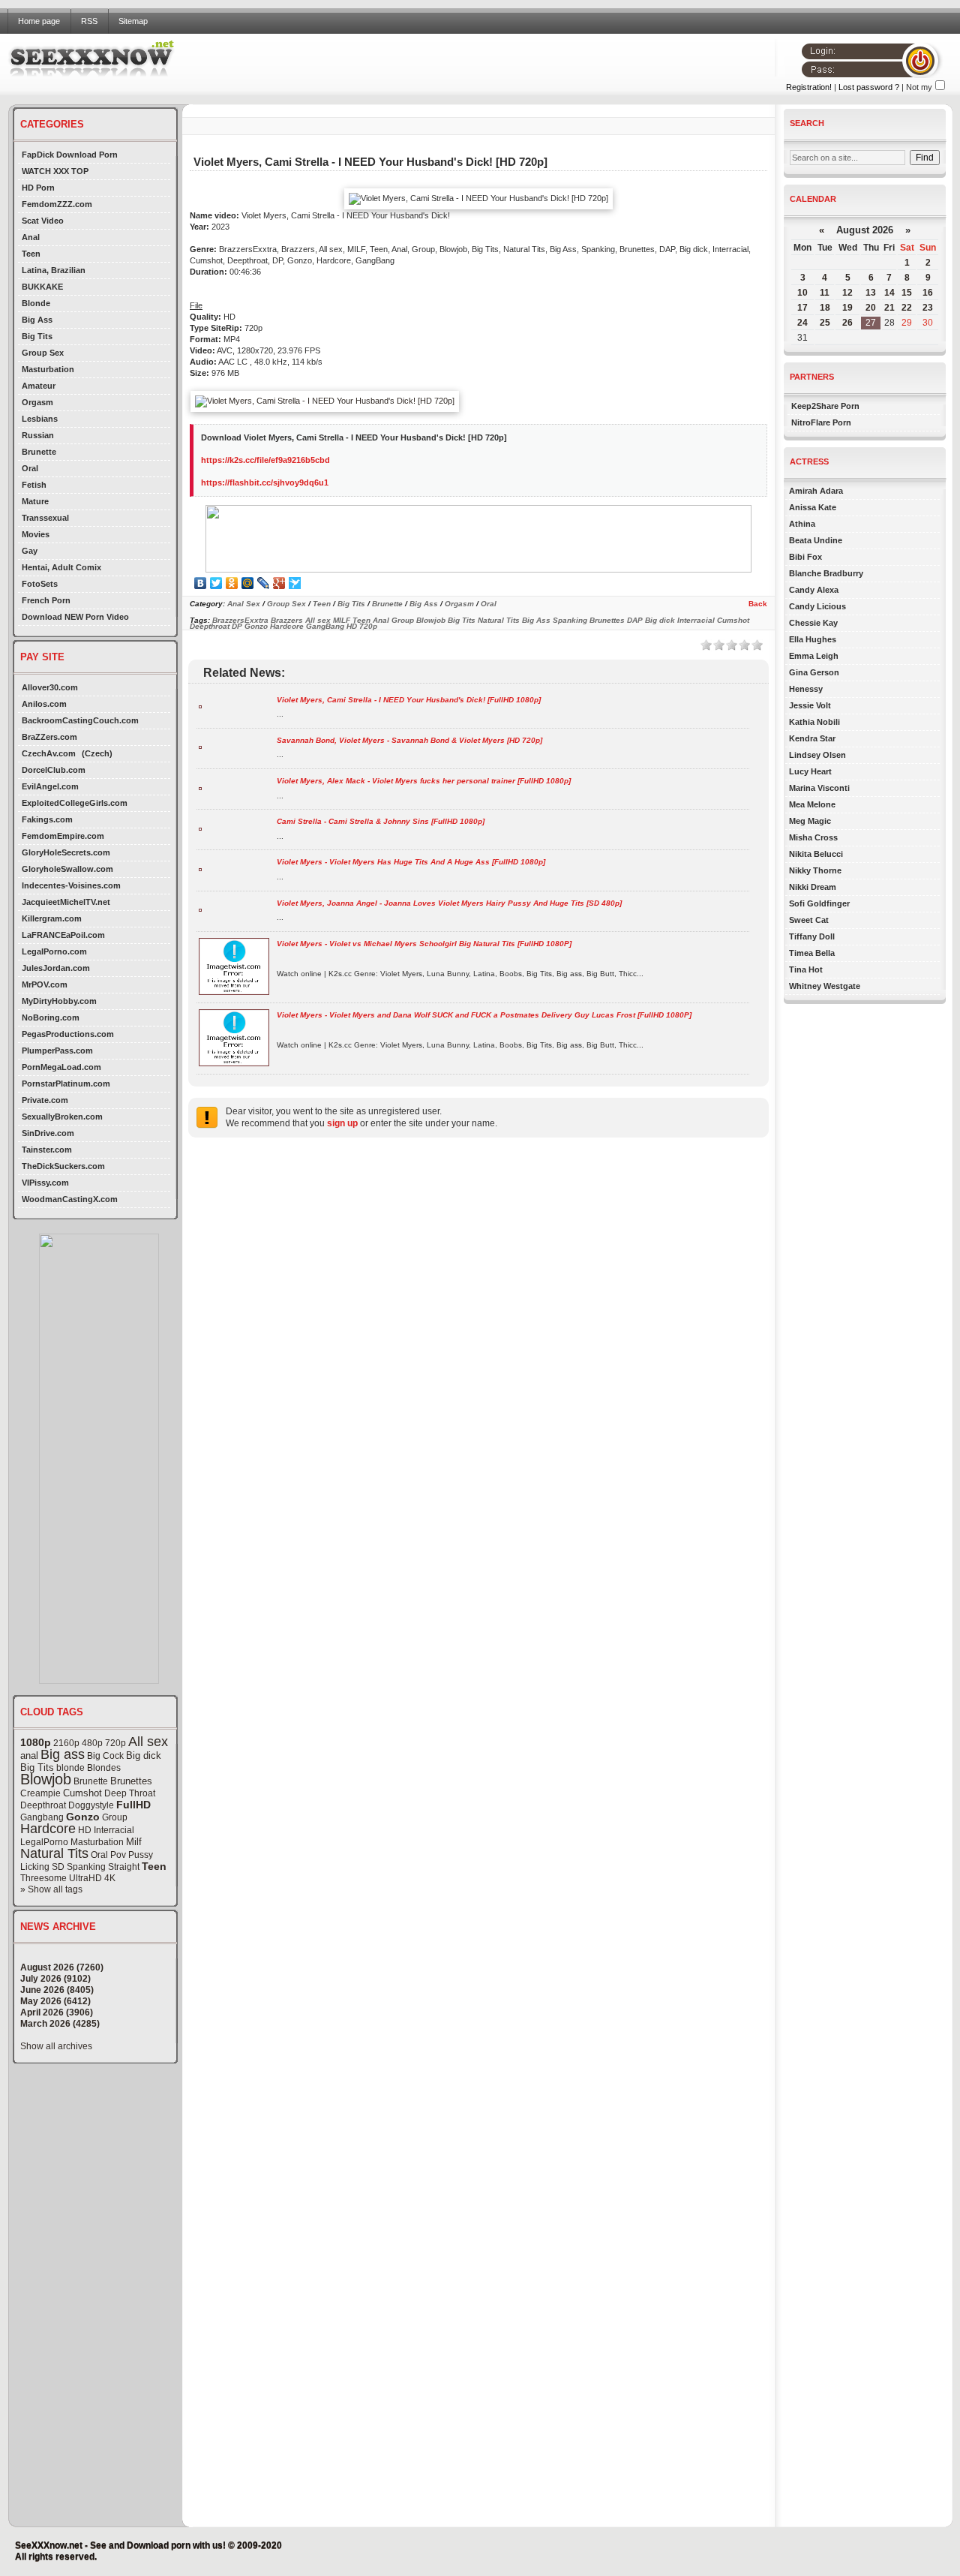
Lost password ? (869, 87)
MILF (342, 620)
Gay (30, 551)
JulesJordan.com (56, 968)
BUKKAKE (42, 287)
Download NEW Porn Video (75, 617)
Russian (38, 435)
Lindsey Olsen (817, 755)
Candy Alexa (814, 590)
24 (802, 323)
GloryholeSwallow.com (67, 869)
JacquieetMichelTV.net (66, 902)
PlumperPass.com (57, 1051)
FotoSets (40, 584)
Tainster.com (47, 1150)
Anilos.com (44, 704)
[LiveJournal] (264, 583)
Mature (35, 501)
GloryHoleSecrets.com (66, 852)
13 (871, 293)
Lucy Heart (810, 771)
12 (847, 293)
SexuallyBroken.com (62, 1117)
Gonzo (83, 1817)
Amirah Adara (816, 491)
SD (58, 1867)
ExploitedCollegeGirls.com (75, 803)
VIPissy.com (45, 1183)
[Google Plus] (279, 583)
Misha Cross (813, 837)
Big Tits (37, 336)
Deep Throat (130, 1793)
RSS (89, 21)
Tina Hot (806, 969)
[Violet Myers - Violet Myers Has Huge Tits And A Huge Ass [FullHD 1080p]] (200, 869)
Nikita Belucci (816, 854)
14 (889, 293)
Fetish (34, 485)
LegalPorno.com (54, 951)
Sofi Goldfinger (819, 903)
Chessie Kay (813, 623)
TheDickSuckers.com (63, 1166)
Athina (802, 524)
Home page (39, 21)
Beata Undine (816, 540)
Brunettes (131, 1781)
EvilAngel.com (50, 786)
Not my (919, 87)
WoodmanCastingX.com (70, 1199)
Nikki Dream (813, 887)
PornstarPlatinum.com (66, 1084)
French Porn (46, 600)
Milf (134, 1842)
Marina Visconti (819, 788)
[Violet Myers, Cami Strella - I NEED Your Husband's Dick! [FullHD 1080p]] (200, 706)
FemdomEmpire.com (63, 836)
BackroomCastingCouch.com (80, 720)
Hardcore (48, 1829)
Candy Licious (817, 606)
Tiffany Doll (812, 936)
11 (825, 293)
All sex (148, 1742)
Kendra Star (812, 738)
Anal (31, 237)
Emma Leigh (814, 656)
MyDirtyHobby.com (59, 1001)
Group (115, 1817)
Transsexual (45, 518)
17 (802, 308)
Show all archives (56, 2046)
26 (847, 323)
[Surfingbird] (295, 583)
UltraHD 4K (92, 1878)
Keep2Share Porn (825, 406)
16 (928, 293)
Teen (31, 254)
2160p (66, 1743)
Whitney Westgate (825, 986)
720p (115, 1743)
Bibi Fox (805, 557)
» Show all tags (51, 1889)
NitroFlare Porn (821, 422)
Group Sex (43, 353)
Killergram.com (52, 918)
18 (825, 308)
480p (92, 1743)
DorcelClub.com (54, 770)
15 (907, 293)
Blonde (36, 303)
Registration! (809, 87)
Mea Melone (812, 804)
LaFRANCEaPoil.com (63, 935)
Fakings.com (47, 819)
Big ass (63, 1754)
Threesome (43, 1878)
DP (237, 626)
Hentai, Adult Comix (61, 567)
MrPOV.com (45, 984)
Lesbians (40, 419)
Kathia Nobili (814, 722)
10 (802, 293)
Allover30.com (50, 687)
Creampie (40, 1793)
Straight (124, 1867)
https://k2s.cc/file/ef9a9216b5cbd (265, 460)
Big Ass (37, 320)
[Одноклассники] (232, 583)
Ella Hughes (813, 639)
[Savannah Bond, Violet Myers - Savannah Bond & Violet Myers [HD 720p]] (200, 746)
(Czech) (97, 753)
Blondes (104, 1768)
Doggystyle (91, 1805)
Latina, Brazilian (54, 270)
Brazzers (287, 620)
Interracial (114, 1830)
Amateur (39, 386)
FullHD (133, 1805)
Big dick (144, 1755)
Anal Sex (244, 604)
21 (889, 308)
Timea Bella (812, 953)
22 (907, 308)
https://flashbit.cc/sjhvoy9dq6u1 (265, 482)
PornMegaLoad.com (61, 1067)
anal (29, 1755)
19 (847, 308)
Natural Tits (54, 1853)
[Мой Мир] (248, 583)
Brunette (39, 452)
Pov (118, 1855)
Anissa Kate (813, 507)
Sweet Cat (809, 920)
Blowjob (46, 1779)
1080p (36, 1742)
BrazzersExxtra (240, 620)
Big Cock (105, 1756)
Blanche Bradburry (826, 573)
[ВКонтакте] (201, 583)
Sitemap (133, 21)
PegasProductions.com (68, 1034)
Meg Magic (810, 821)
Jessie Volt (810, 705)
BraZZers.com (49, 737)
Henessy (806, 689)
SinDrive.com (48, 1133)
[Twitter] (216, 583)
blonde (70, 1768)
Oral (30, 468)
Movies (36, 534)
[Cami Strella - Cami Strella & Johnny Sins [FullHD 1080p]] (200, 828)
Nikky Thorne (815, 870)
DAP (635, 620)
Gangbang (42, 1817)
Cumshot (82, 1793)
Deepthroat (43, 1805)
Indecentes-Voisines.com (71, 885)
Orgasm (37, 402)
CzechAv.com (49, 753)
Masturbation (48, 369)
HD (85, 1830)
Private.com (45, 1100)
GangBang (325, 626)
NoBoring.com (51, 1017)
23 (928, 308)
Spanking (86, 1867)
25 (825, 323)
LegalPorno (44, 1842)
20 (871, 308)
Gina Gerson (814, 672)
